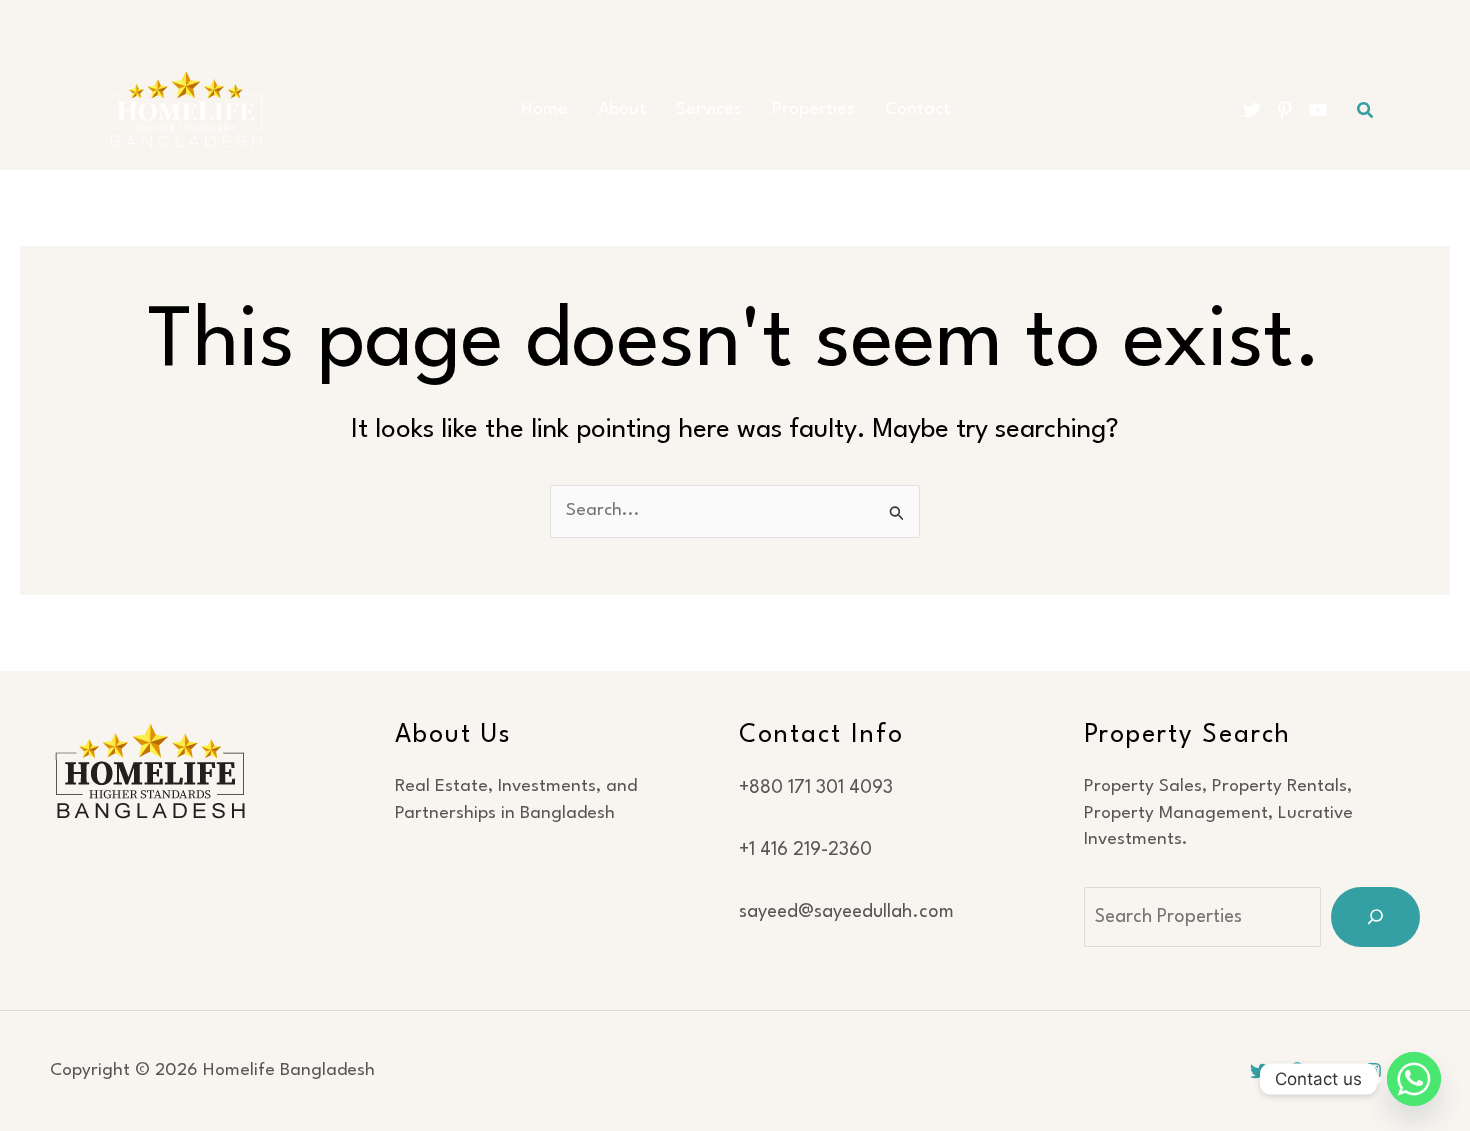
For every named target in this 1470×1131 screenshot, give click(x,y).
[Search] (1375, 917)
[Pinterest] (1285, 110)
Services (709, 109)
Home (544, 109)
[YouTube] (1318, 110)
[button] (1366, 110)
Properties (813, 109)
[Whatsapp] (1414, 1079)
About (622, 109)
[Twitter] (1252, 110)
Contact (917, 109)
